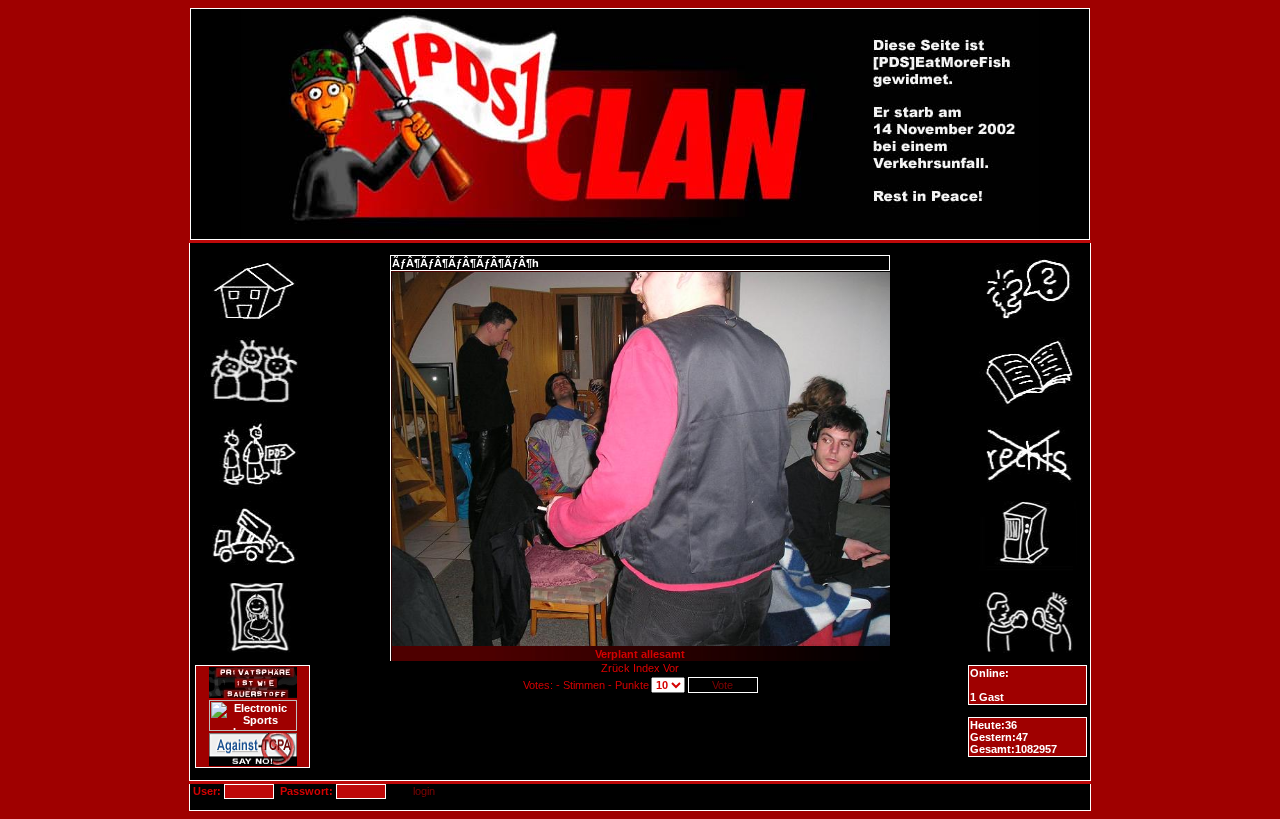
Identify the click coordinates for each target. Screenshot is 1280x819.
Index (646, 668)
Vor (671, 668)
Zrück (617, 668)
